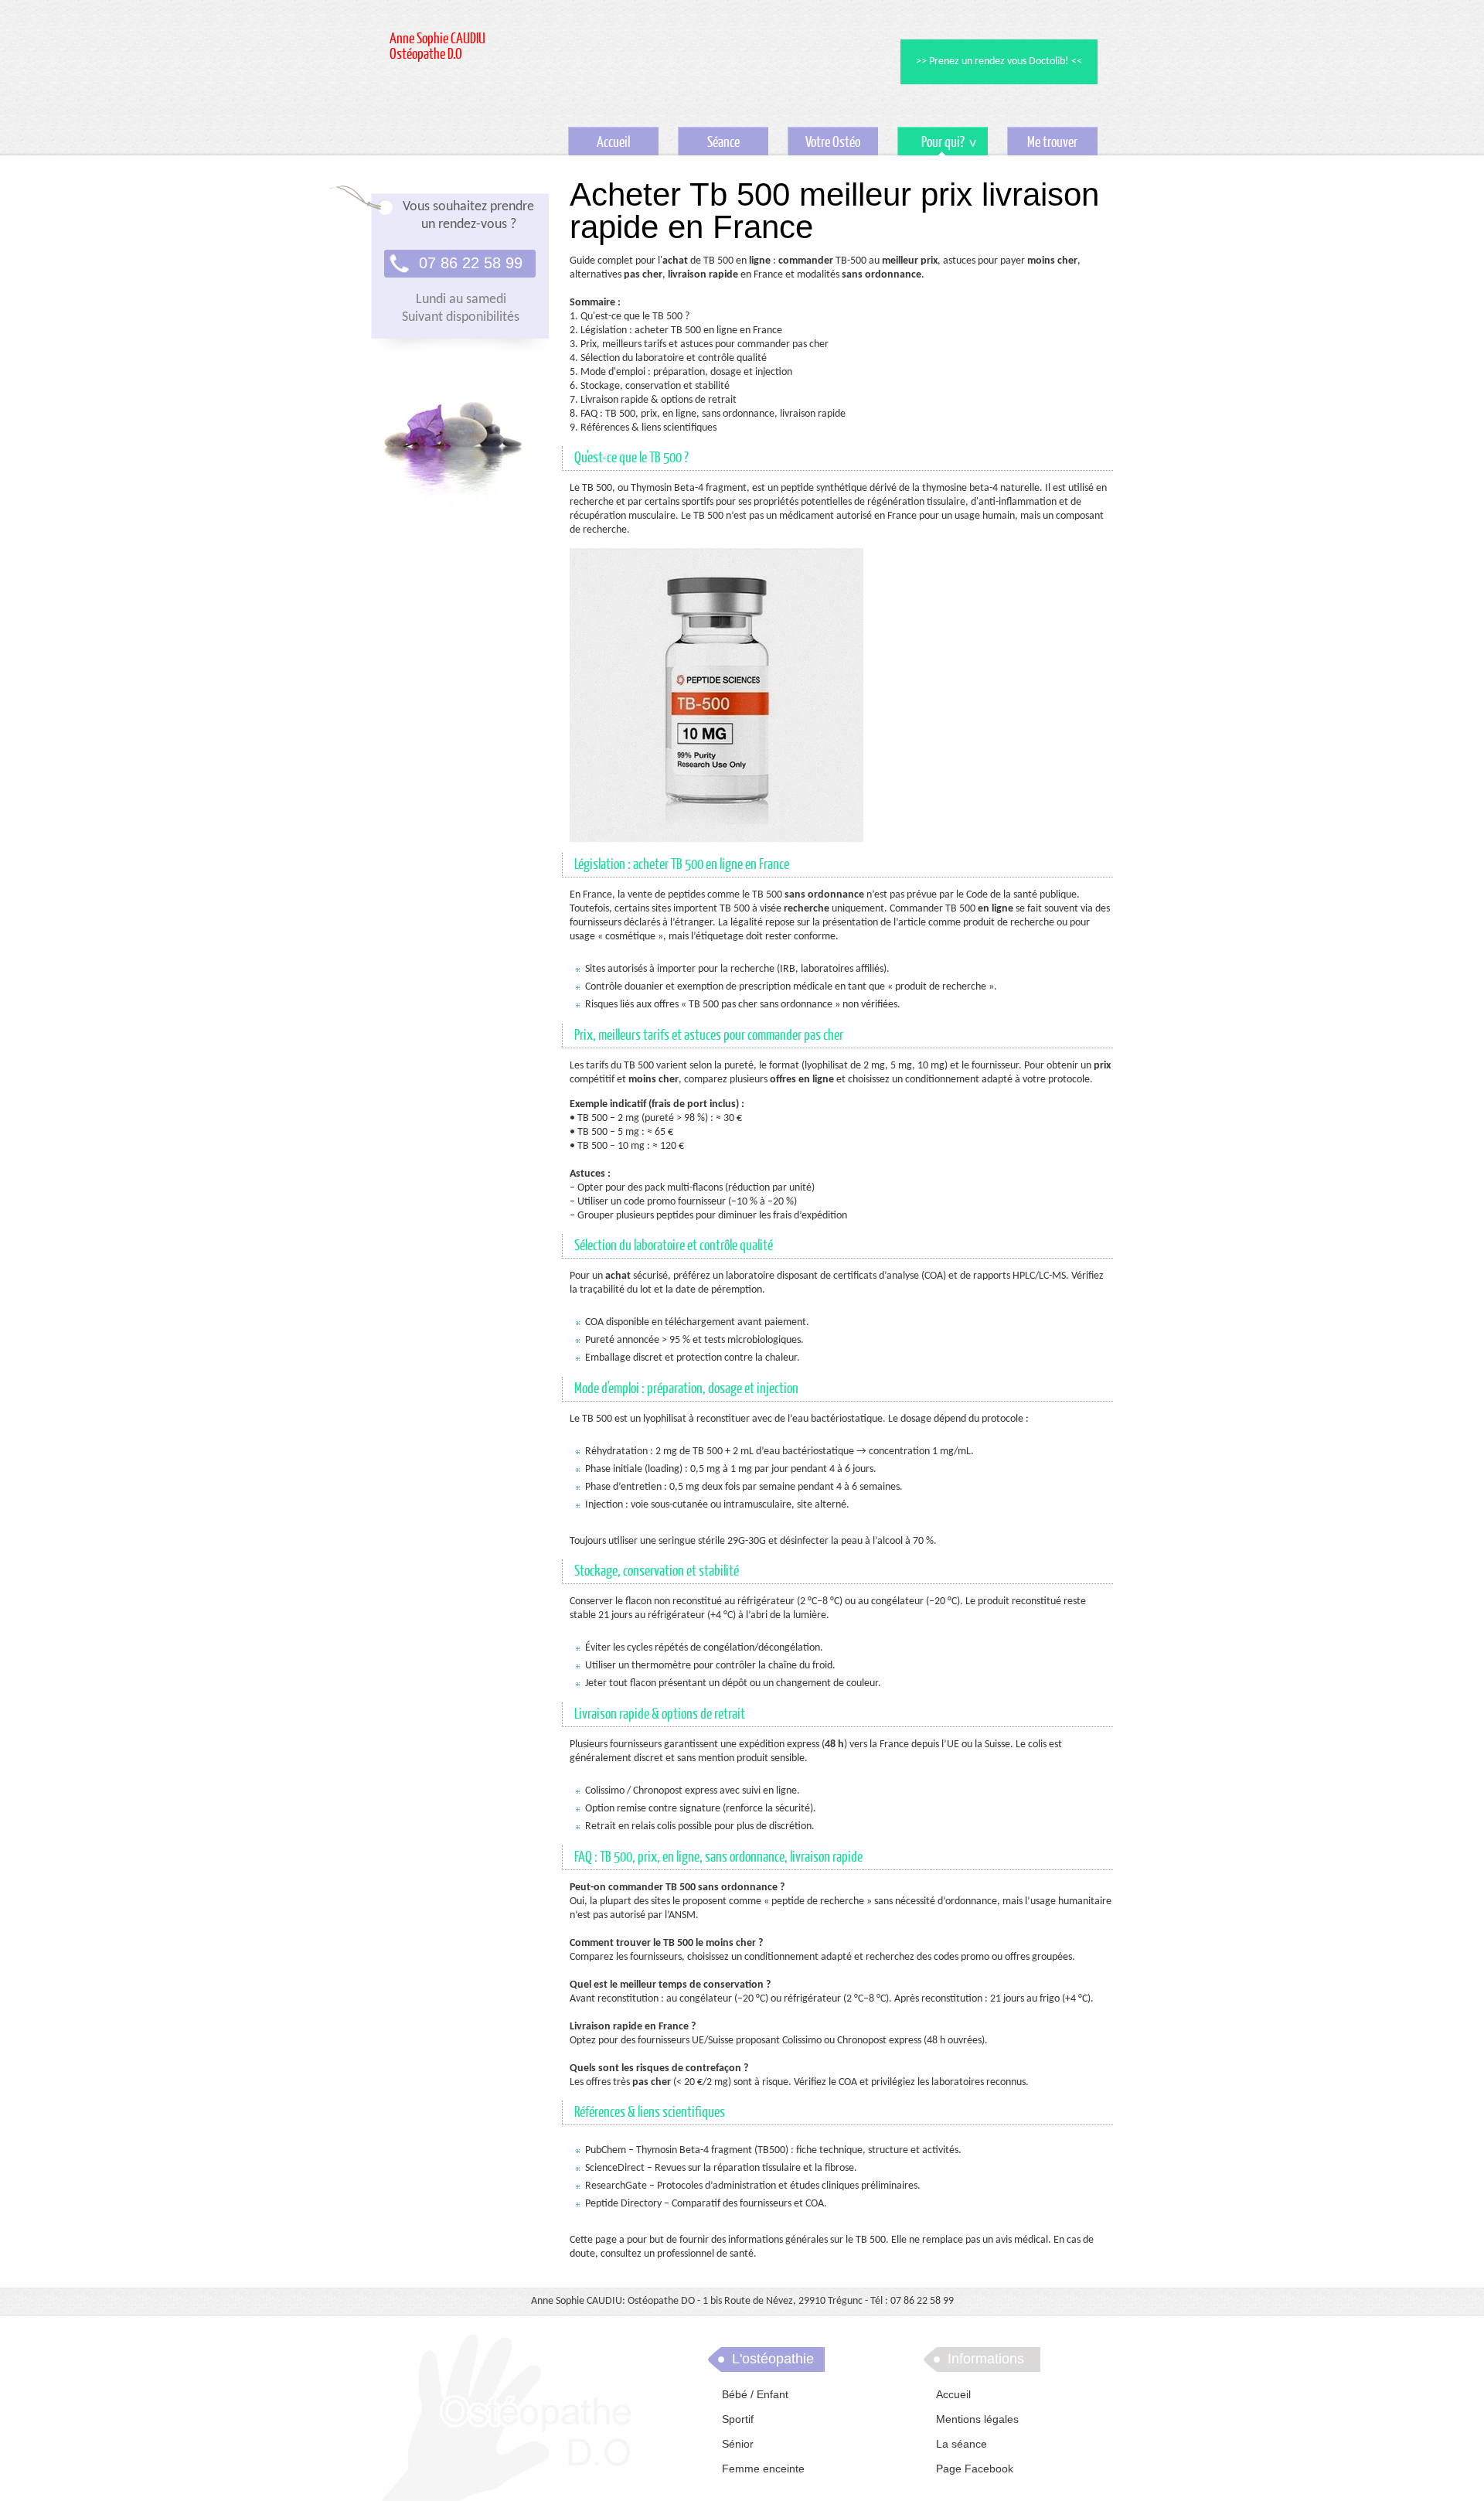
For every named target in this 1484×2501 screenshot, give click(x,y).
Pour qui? (931, 145)
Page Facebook (975, 2469)
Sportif (738, 2419)
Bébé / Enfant (755, 2394)
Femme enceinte (763, 2469)
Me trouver (1052, 143)
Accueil (613, 143)
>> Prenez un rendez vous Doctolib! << (999, 61)
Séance (723, 143)
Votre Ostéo (833, 143)
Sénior (738, 2444)
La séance (962, 2444)
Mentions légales (977, 2419)
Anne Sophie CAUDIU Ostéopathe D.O (437, 47)
